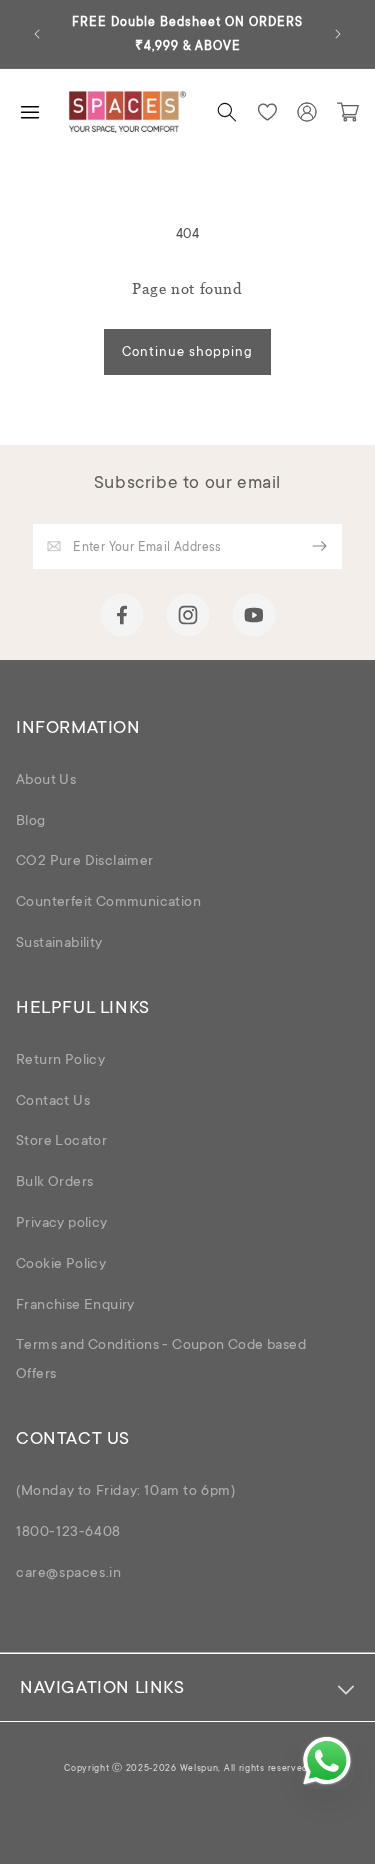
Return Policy (60, 1061)
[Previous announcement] (37, 34)
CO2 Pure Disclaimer (85, 862)
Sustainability (59, 944)
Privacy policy (62, 1224)
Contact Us (53, 1102)
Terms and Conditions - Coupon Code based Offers (161, 1360)
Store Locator (61, 1142)
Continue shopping (187, 352)
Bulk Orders (54, 1183)
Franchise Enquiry (75, 1306)
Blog (31, 822)
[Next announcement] (338, 34)
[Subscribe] (320, 546)
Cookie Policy (61, 1265)
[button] (227, 112)
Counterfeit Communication (108, 903)
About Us (46, 781)
